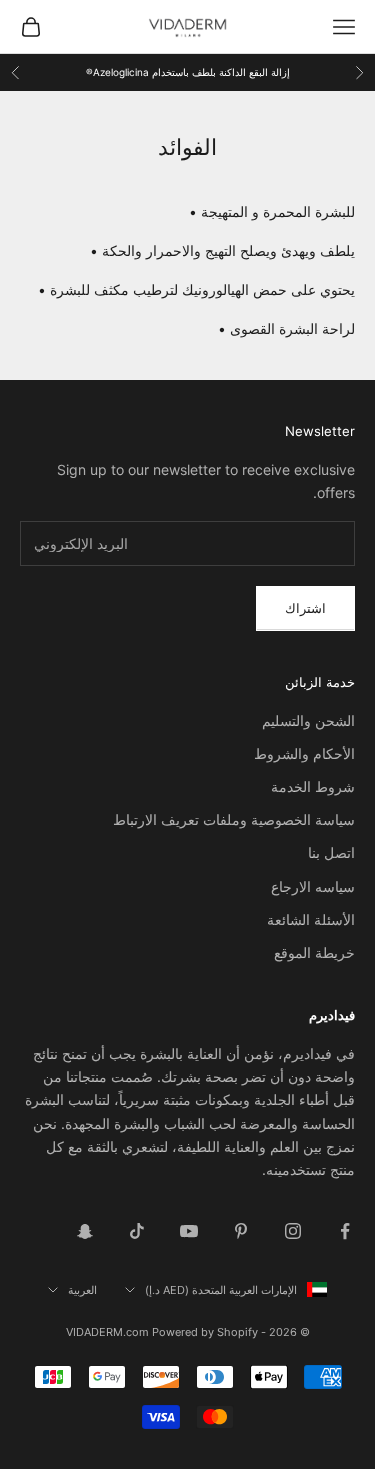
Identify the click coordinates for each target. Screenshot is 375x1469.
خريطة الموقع (314, 952)
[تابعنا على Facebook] (345, 1231)
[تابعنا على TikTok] (137, 1231)
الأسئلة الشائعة (311, 919)
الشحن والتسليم (308, 720)
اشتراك (305, 608)
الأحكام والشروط (304, 753)
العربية (82, 1290)
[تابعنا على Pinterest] (241, 1231)
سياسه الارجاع (313, 886)
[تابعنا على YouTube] (189, 1231)
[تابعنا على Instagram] (293, 1231)
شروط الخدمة (313, 786)
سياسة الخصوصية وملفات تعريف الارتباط (234, 819)
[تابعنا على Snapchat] (85, 1231)
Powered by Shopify (205, 1332)
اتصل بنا (331, 852)
